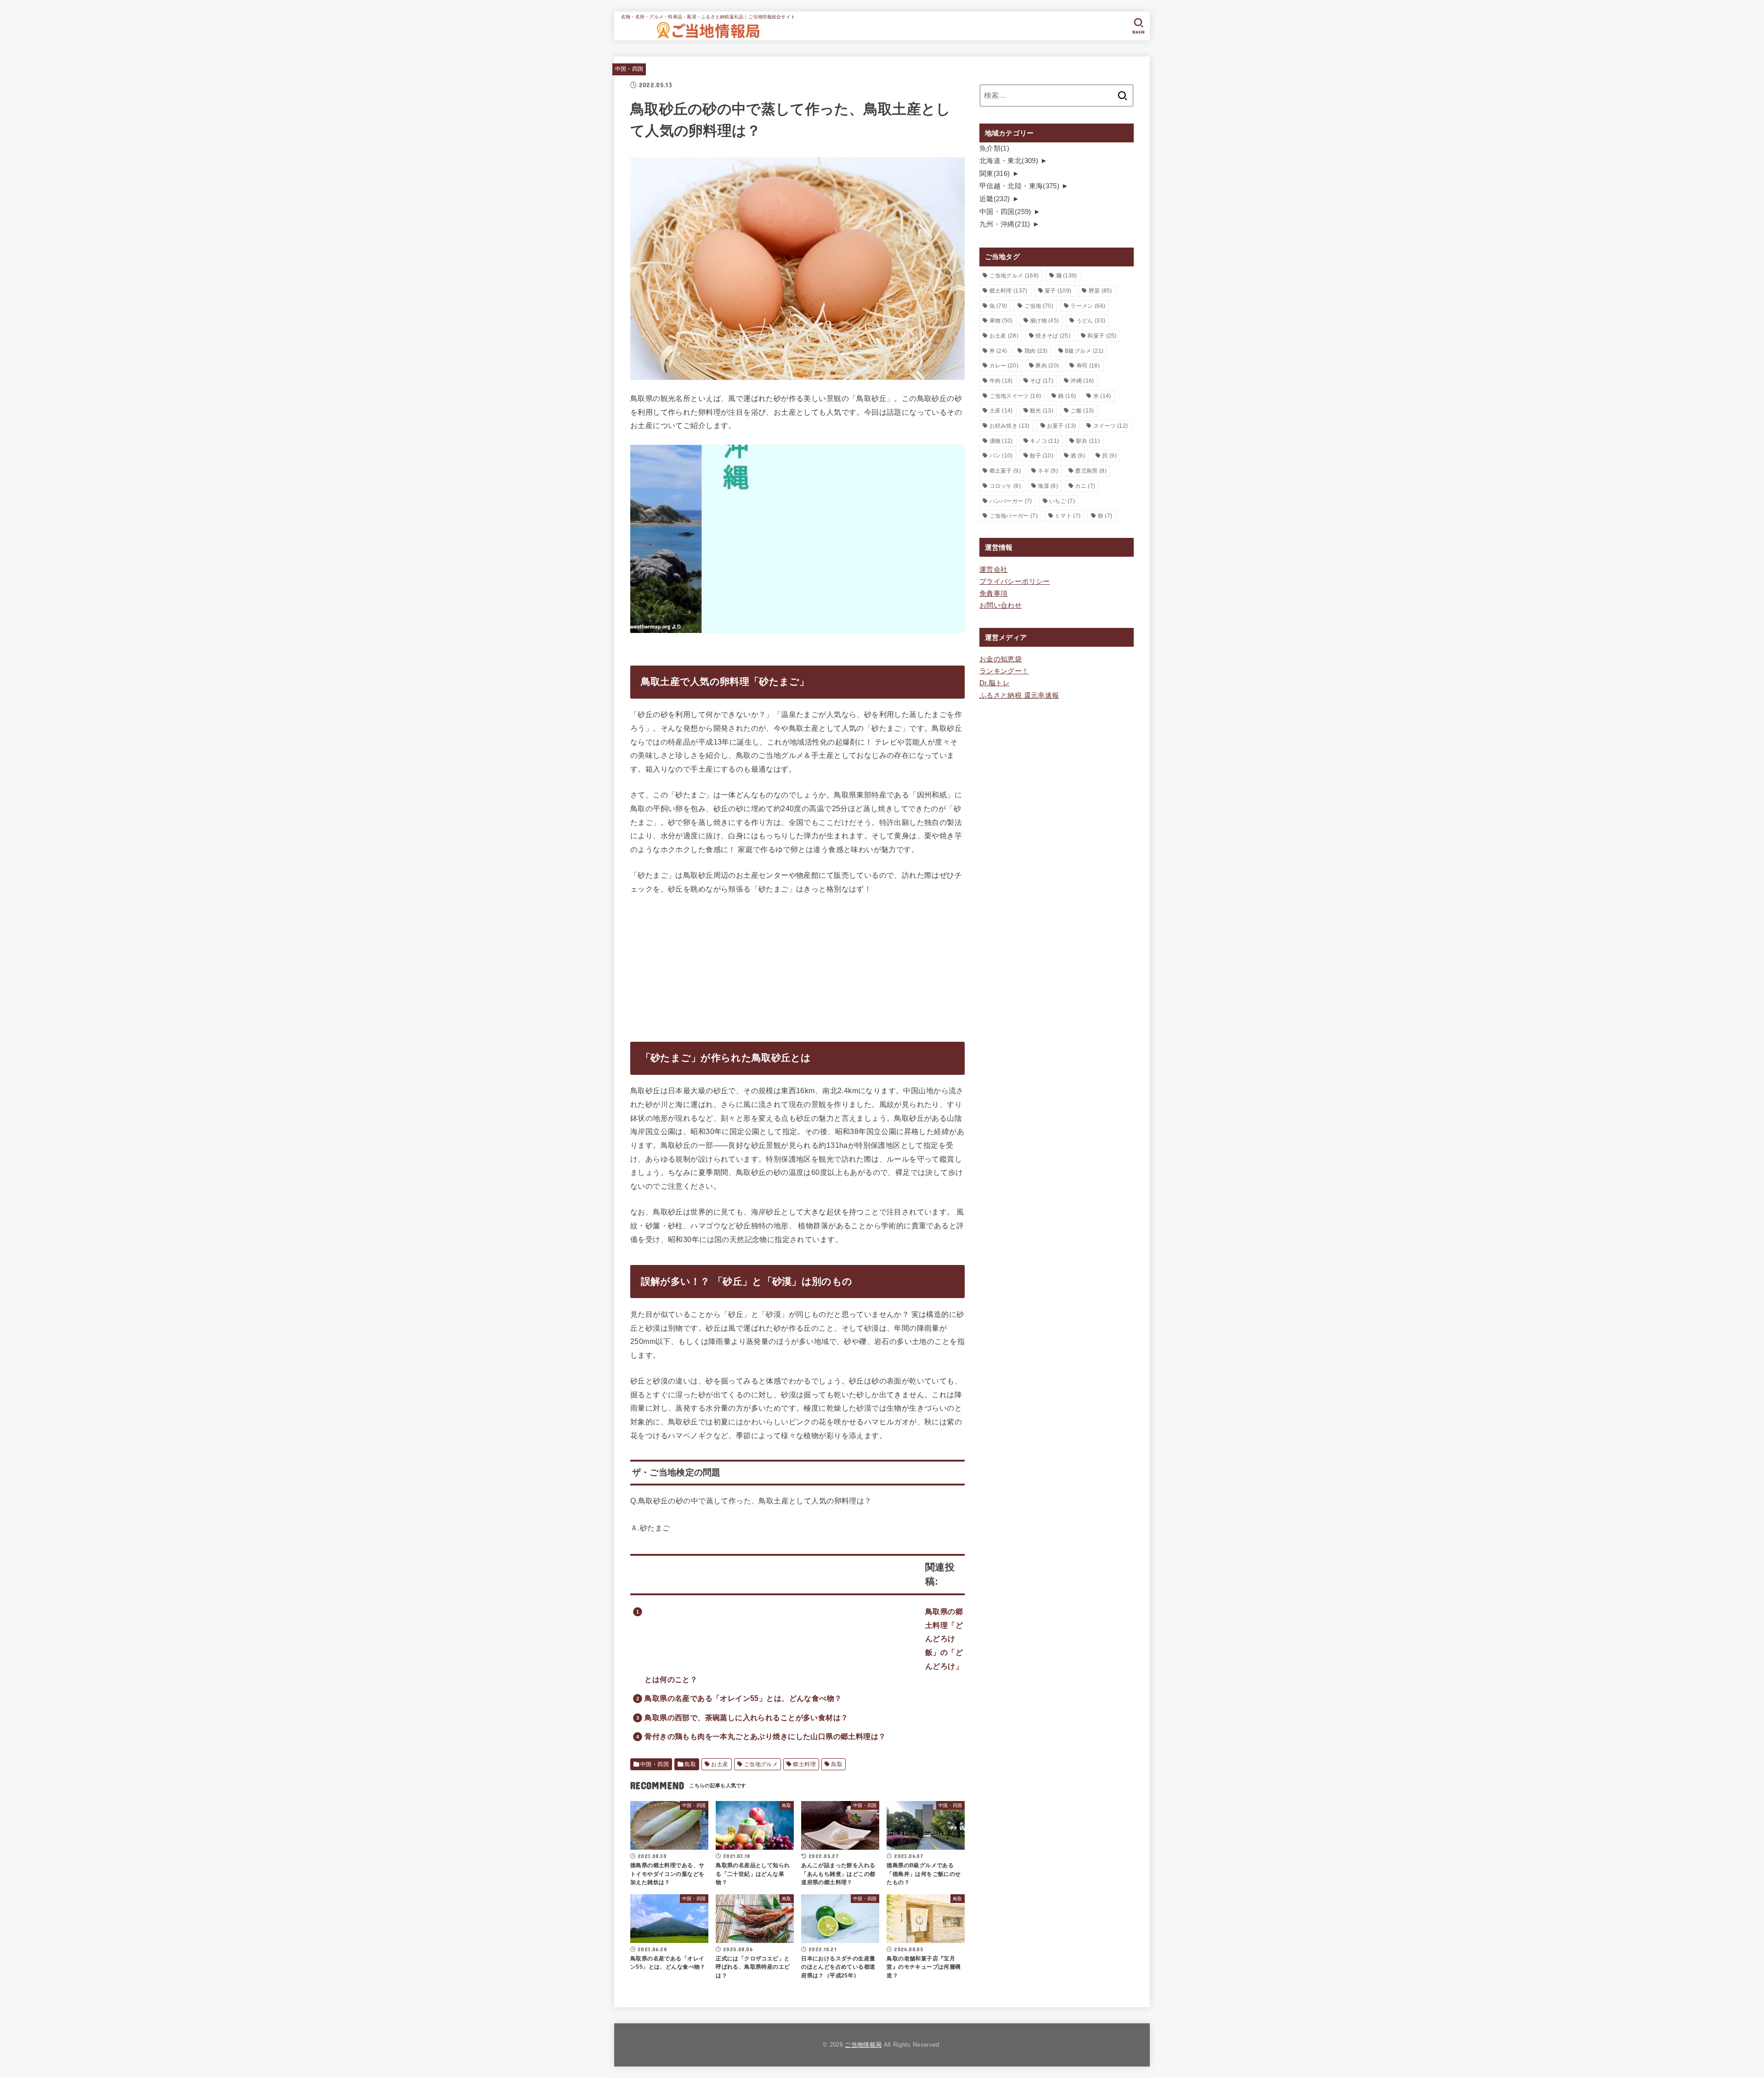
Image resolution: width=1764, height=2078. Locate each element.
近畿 (995, 199)
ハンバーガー (1011, 501)
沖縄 (1082, 381)
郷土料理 (804, 1764)
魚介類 (994, 148)
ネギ (1048, 471)
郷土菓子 (1005, 471)
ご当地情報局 (863, 2045)
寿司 (1088, 366)
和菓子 (1102, 336)
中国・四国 (629, 69)
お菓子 (1061, 426)
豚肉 (1047, 366)
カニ (1085, 486)
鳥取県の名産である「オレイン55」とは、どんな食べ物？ (743, 1698)
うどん (1091, 321)
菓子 (1058, 291)
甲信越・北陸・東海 (1019, 186)
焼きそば (1053, 336)
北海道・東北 (1009, 161)
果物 (1001, 321)
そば (1042, 381)
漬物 (1001, 441)
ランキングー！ (1004, 671)
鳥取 (690, 1764)
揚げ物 (1044, 321)
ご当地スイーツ (1015, 396)
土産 (1001, 411)
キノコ (1044, 441)
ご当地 (1039, 306)
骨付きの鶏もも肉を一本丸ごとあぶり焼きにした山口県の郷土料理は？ (765, 1736)
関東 (995, 174)
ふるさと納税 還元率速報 (1019, 695)
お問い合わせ (1001, 605)
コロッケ (1005, 486)
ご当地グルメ (761, 1764)
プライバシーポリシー (1015, 582)
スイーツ (1111, 426)
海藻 (1048, 486)
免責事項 (993, 593)
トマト (1068, 516)
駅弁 (1088, 441)
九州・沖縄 (1005, 224)
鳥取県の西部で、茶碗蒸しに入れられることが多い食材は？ (746, 1717)
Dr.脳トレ (995, 683)
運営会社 (993, 570)
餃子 (1042, 456)
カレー (1004, 366)
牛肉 (1001, 381)
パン (1001, 456)
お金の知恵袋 (1001, 659)
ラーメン (1088, 306)
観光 (1042, 411)
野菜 (1100, 291)
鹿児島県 (1091, 471)
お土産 (720, 1764)
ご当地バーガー (1014, 516)
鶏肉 (1036, 351)
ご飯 (1082, 411)
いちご (1062, 501)
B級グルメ (1084, 351)
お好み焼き (1010, 426)
